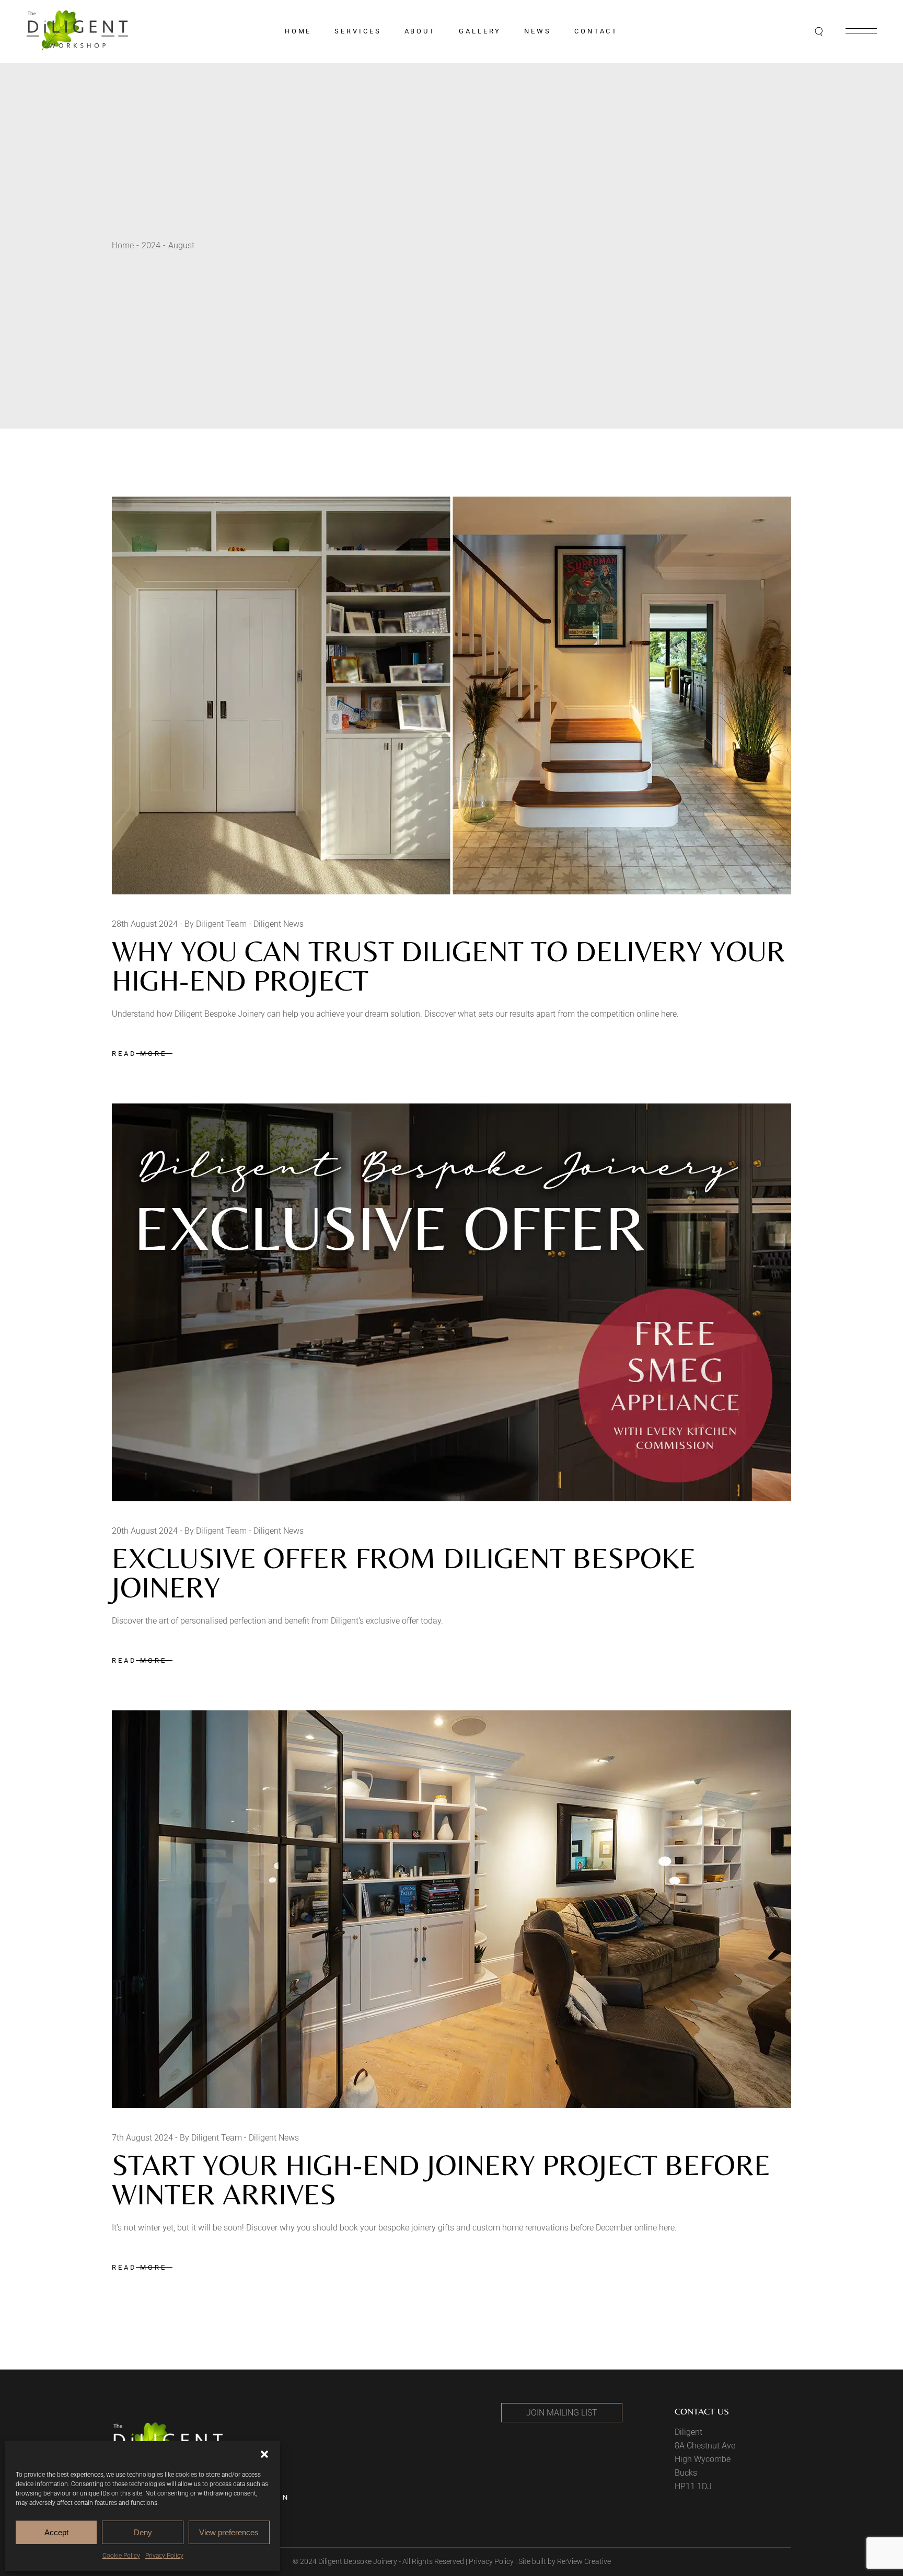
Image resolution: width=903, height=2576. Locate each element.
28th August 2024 (145, 924)
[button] (264, 2454)
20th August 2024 (145, 1531)
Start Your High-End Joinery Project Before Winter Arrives (441, 2180)
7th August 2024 (142, 2138)
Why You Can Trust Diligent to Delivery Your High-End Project (449, 966)
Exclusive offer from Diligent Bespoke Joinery (404, 1573)
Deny (143, 2532)
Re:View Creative (584, 2561)
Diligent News (279, 924)
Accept (56, 2532)
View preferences (229, 2532)
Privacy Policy (164, 2556)
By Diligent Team (216, 924)
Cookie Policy (121, 2556)
